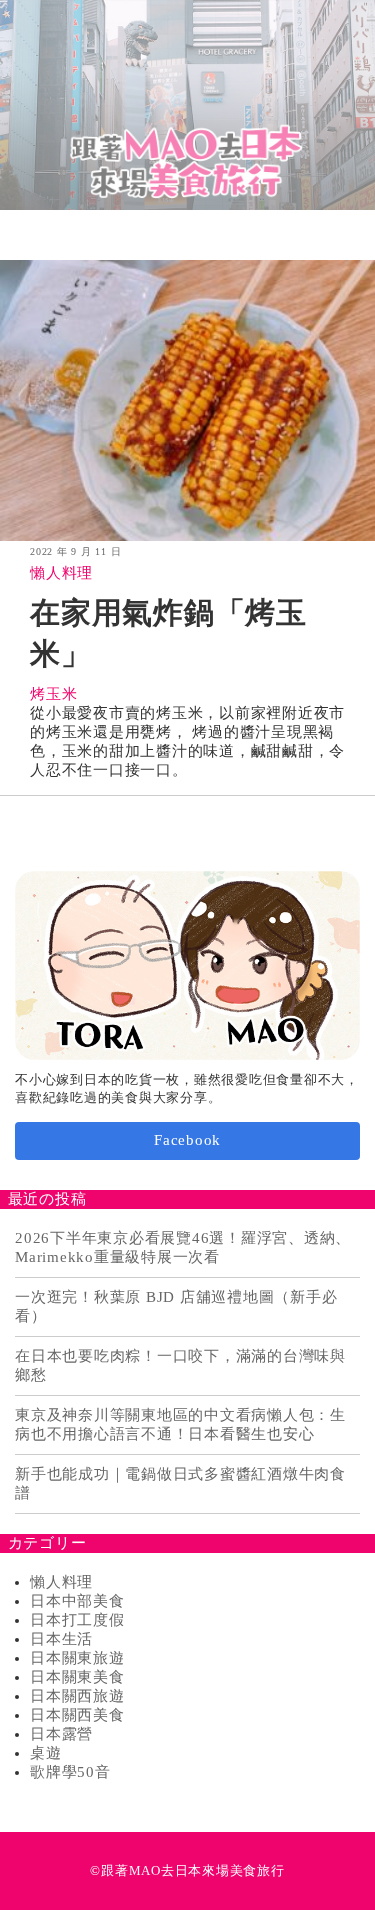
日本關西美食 (77, 1715)
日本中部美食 (77, 1601)
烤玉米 (53, 694)
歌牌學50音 (70, 1772)
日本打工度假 (77, 1620)
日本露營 (61, 1734)
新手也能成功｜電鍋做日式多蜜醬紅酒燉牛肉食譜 (180, 1483)
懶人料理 (61, 573)
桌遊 (46, 1753)
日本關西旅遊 (77, 1696)
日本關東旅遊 (77, 1658)
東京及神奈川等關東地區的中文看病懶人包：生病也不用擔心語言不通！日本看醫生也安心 (180, 1424)
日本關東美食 (77, 1677)
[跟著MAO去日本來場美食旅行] (187, 105)
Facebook (187, 1140)
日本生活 (61, 1639)
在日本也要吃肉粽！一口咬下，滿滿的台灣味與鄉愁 (180, 1365)
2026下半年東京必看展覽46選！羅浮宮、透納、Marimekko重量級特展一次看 (183, 1247)
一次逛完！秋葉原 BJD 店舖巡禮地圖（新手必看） (176, 1306)
